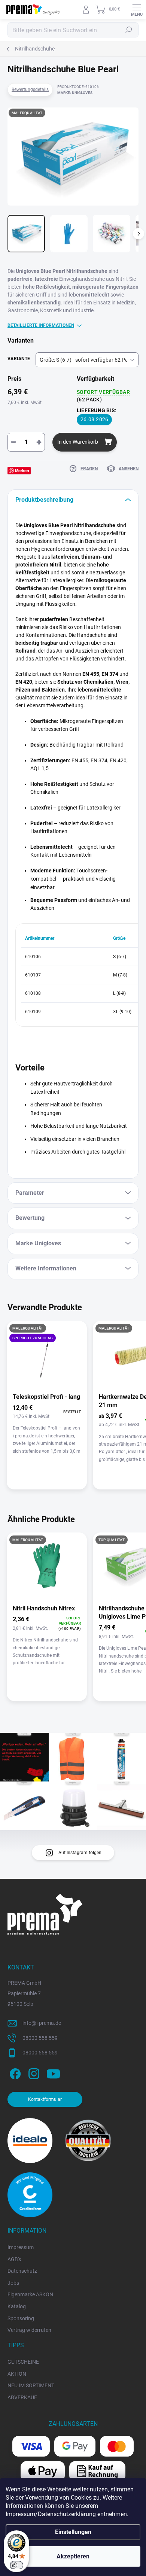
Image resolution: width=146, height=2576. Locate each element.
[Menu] (137, 9)
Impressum (21, 2247)
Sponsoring (21, 2318)
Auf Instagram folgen (80, 1853)
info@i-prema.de (42, 2023)
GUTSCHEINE (23, 2362)
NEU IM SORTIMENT (31, 2385)
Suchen (129, 30)
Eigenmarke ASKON (30, 2294)
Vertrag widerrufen (29, 2330)
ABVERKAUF (22, 2397)
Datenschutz (22, 2271)
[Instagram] (33, 2073)
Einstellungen (73, 2532)
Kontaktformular (45, 2099)
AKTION (17, 2374)
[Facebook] (14, 2073)
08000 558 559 (40, 2038)
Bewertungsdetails (30, 89)
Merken (22, 470)
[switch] (16, 2565)
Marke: (75, 93)
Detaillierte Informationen (41, 325)
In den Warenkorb (78, 442)
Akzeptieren (73, 2556)
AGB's (14, 2259)
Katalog (17, 2306)
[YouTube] (53, 2073)
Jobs (13, 2283)
